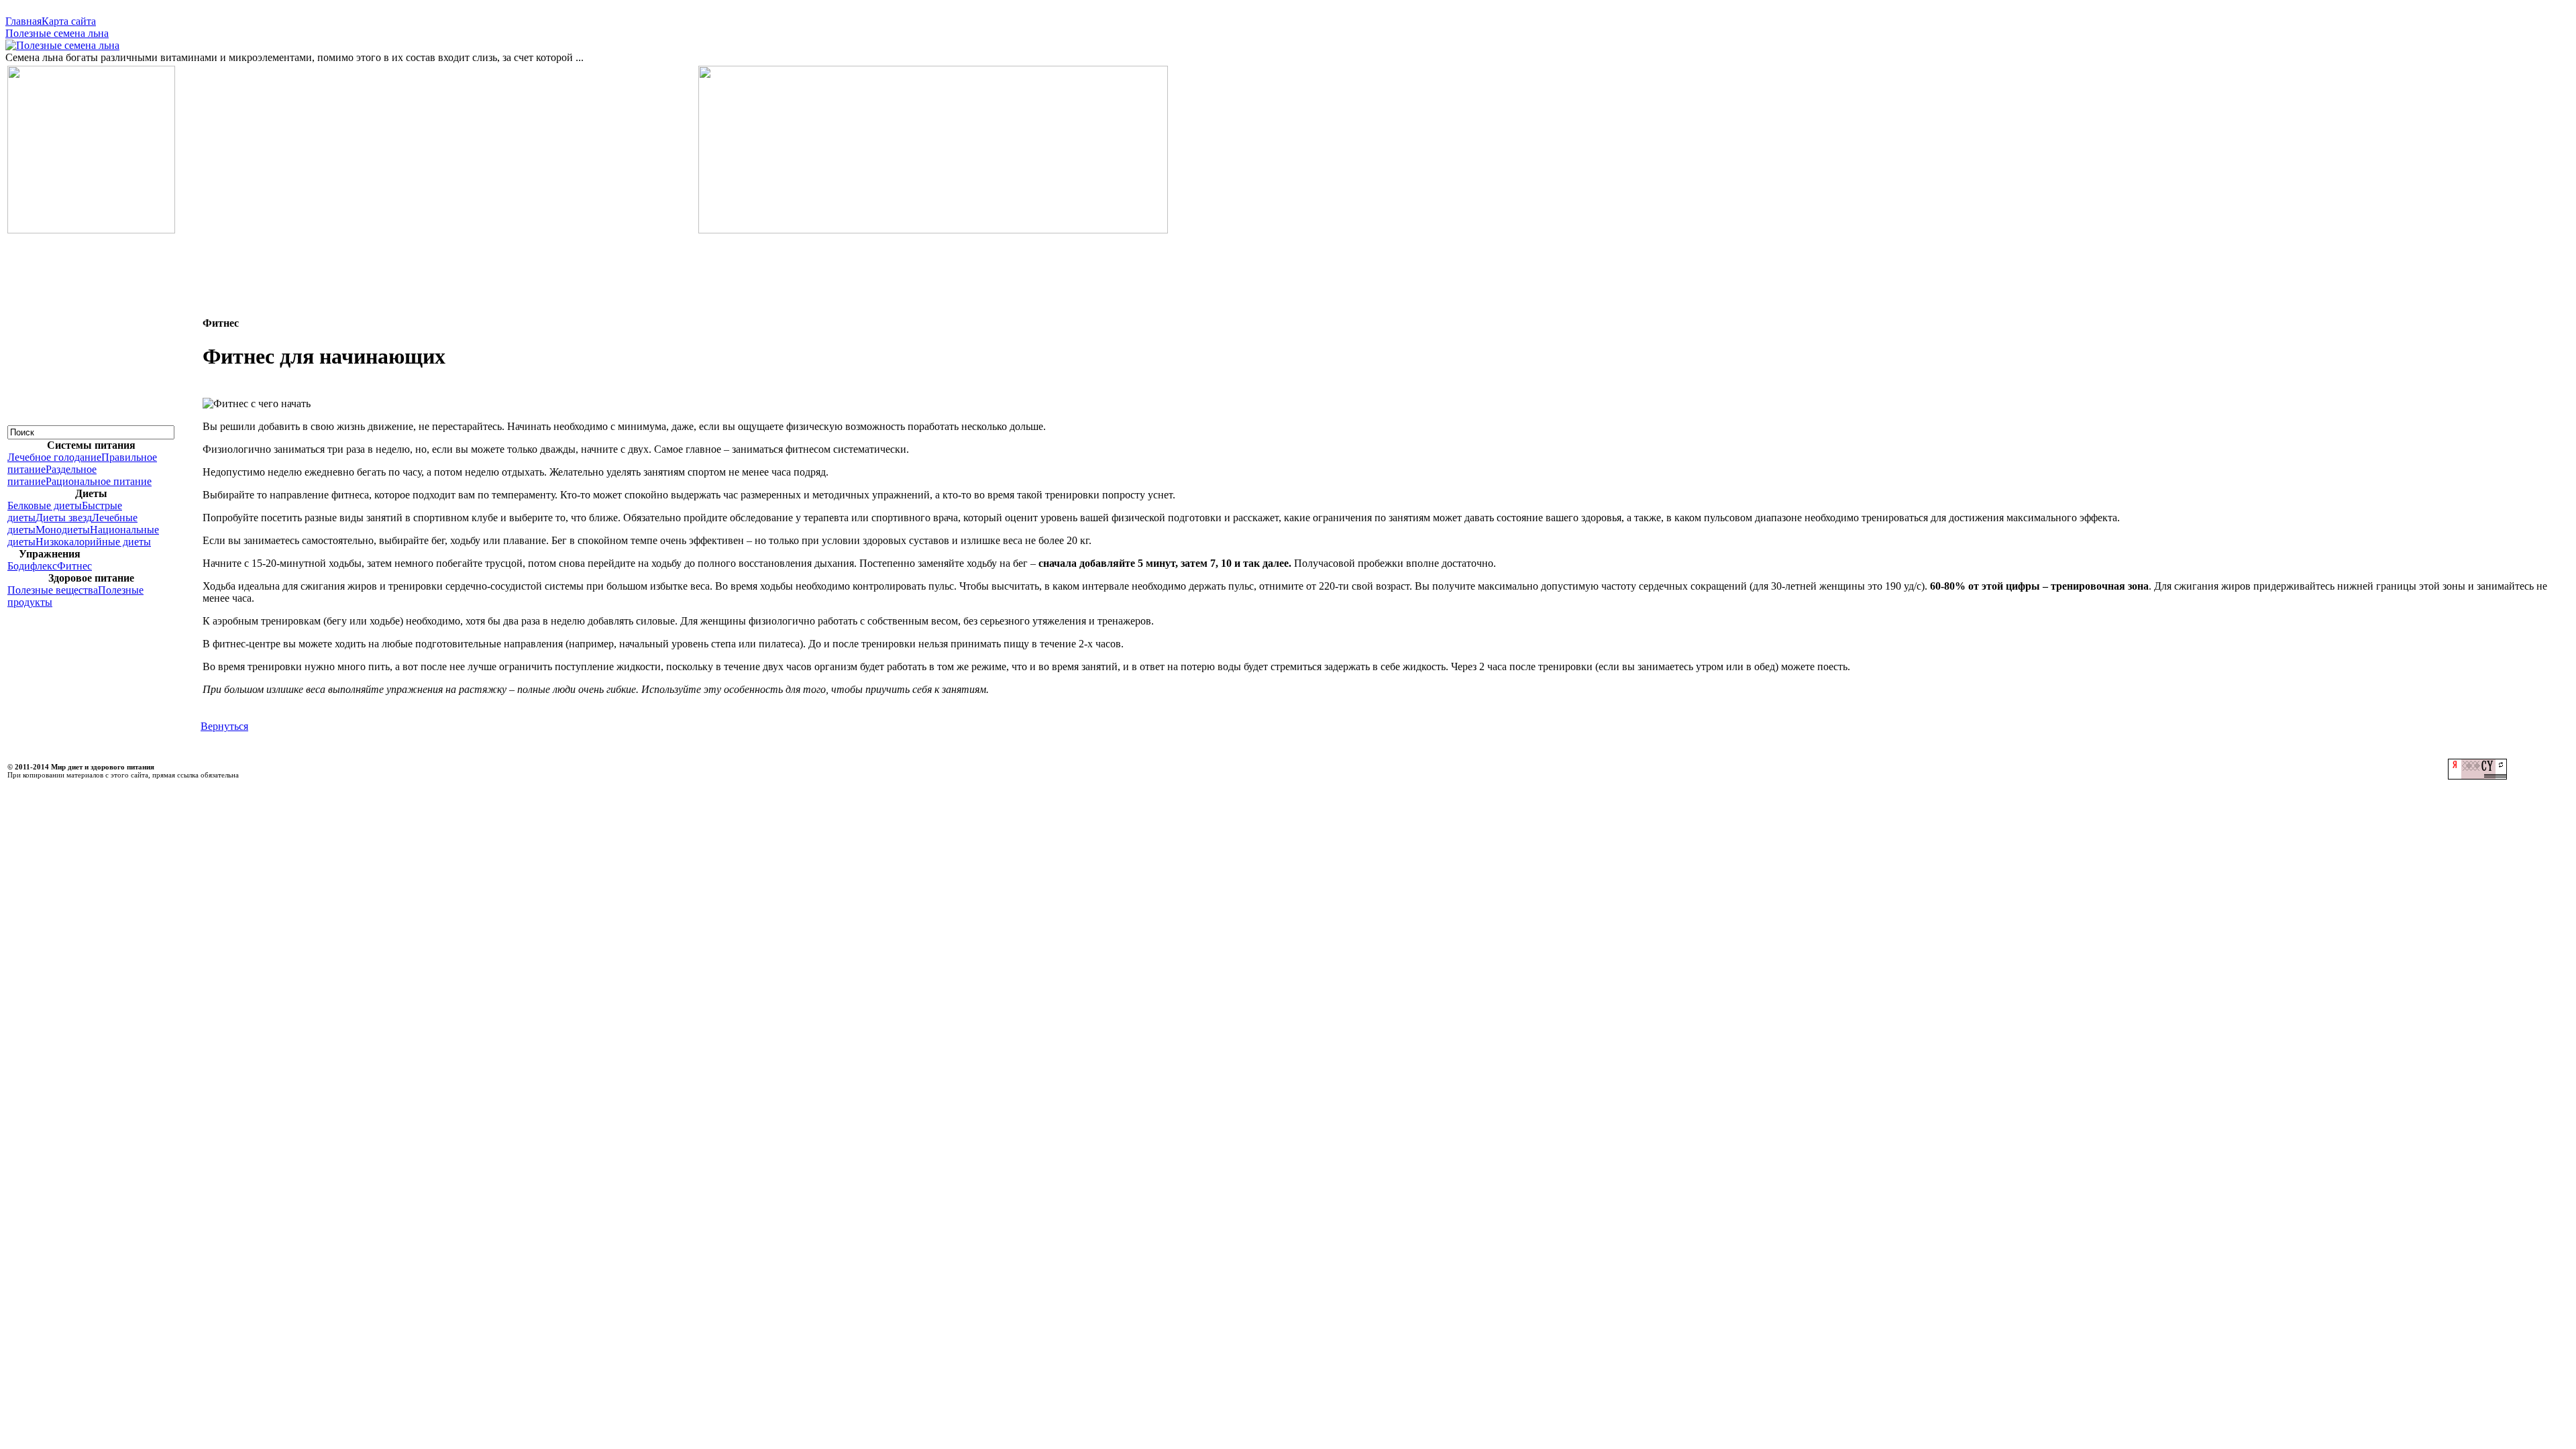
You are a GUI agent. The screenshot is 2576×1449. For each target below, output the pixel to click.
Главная (23, 21)
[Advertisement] (1288, 266)
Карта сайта (69, 21)
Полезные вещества (53, 590)
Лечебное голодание (54, 457)
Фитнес (74, 566)
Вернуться (224, 726)
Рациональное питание (99, 481)
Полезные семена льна (57, 33)
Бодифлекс (32, 566)
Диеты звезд (64, 518)
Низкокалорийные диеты (93, 542)
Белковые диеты (45, 505)
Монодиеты (63, 530)
